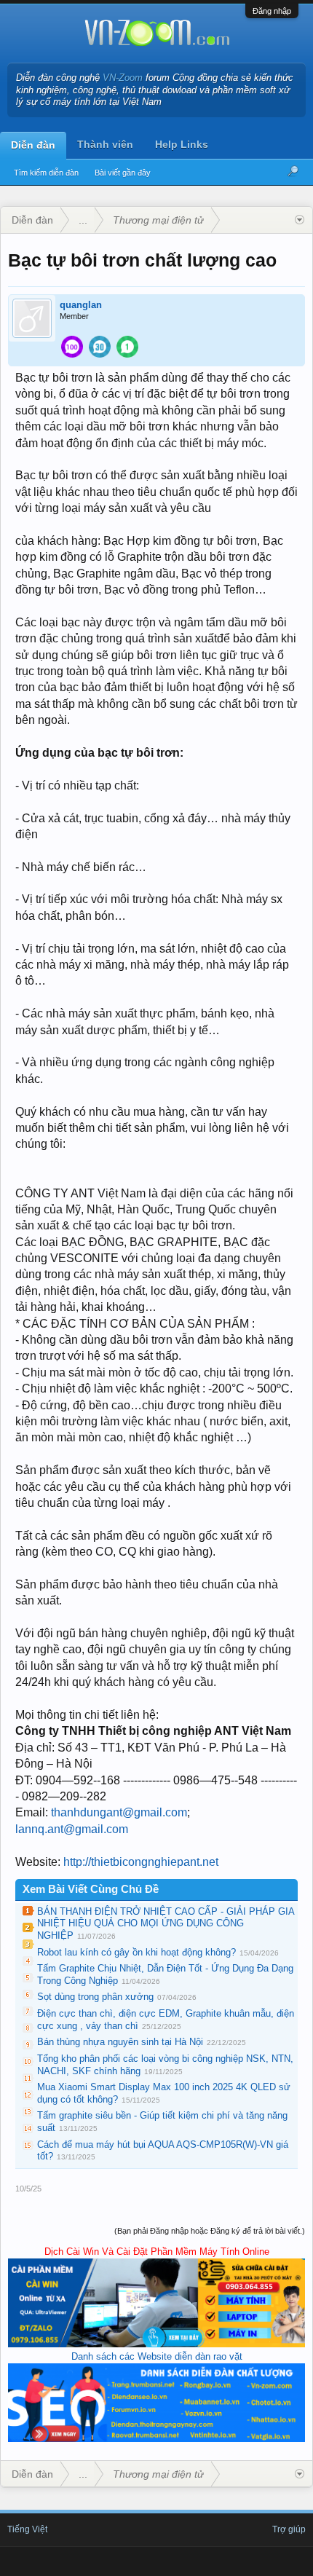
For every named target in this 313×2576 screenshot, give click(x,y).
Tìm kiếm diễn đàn (46, 173)
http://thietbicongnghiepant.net (141, 1862)
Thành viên (105, 144)
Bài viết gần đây (123, 173)
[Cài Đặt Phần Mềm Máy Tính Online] (156, 2344)
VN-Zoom (123, 78)
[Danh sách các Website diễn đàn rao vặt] (156, 2439)
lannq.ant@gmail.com (72, 1829)
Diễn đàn (33, 145)
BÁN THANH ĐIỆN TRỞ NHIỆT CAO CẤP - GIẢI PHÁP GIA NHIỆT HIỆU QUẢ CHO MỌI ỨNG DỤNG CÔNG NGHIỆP (166, 1923)
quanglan (81, 305)
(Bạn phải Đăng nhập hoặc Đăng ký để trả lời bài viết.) (210, 2231)
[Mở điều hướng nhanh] (300, 220)
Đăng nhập (272, 11)
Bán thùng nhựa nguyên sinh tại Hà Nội (120, 2042)
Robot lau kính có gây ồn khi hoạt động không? (136, 1952)
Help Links (182, 144)
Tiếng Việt (27, 2529)
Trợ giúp (289, 2529)
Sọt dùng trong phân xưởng (95, 1997)
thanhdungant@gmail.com (119, 1812)
